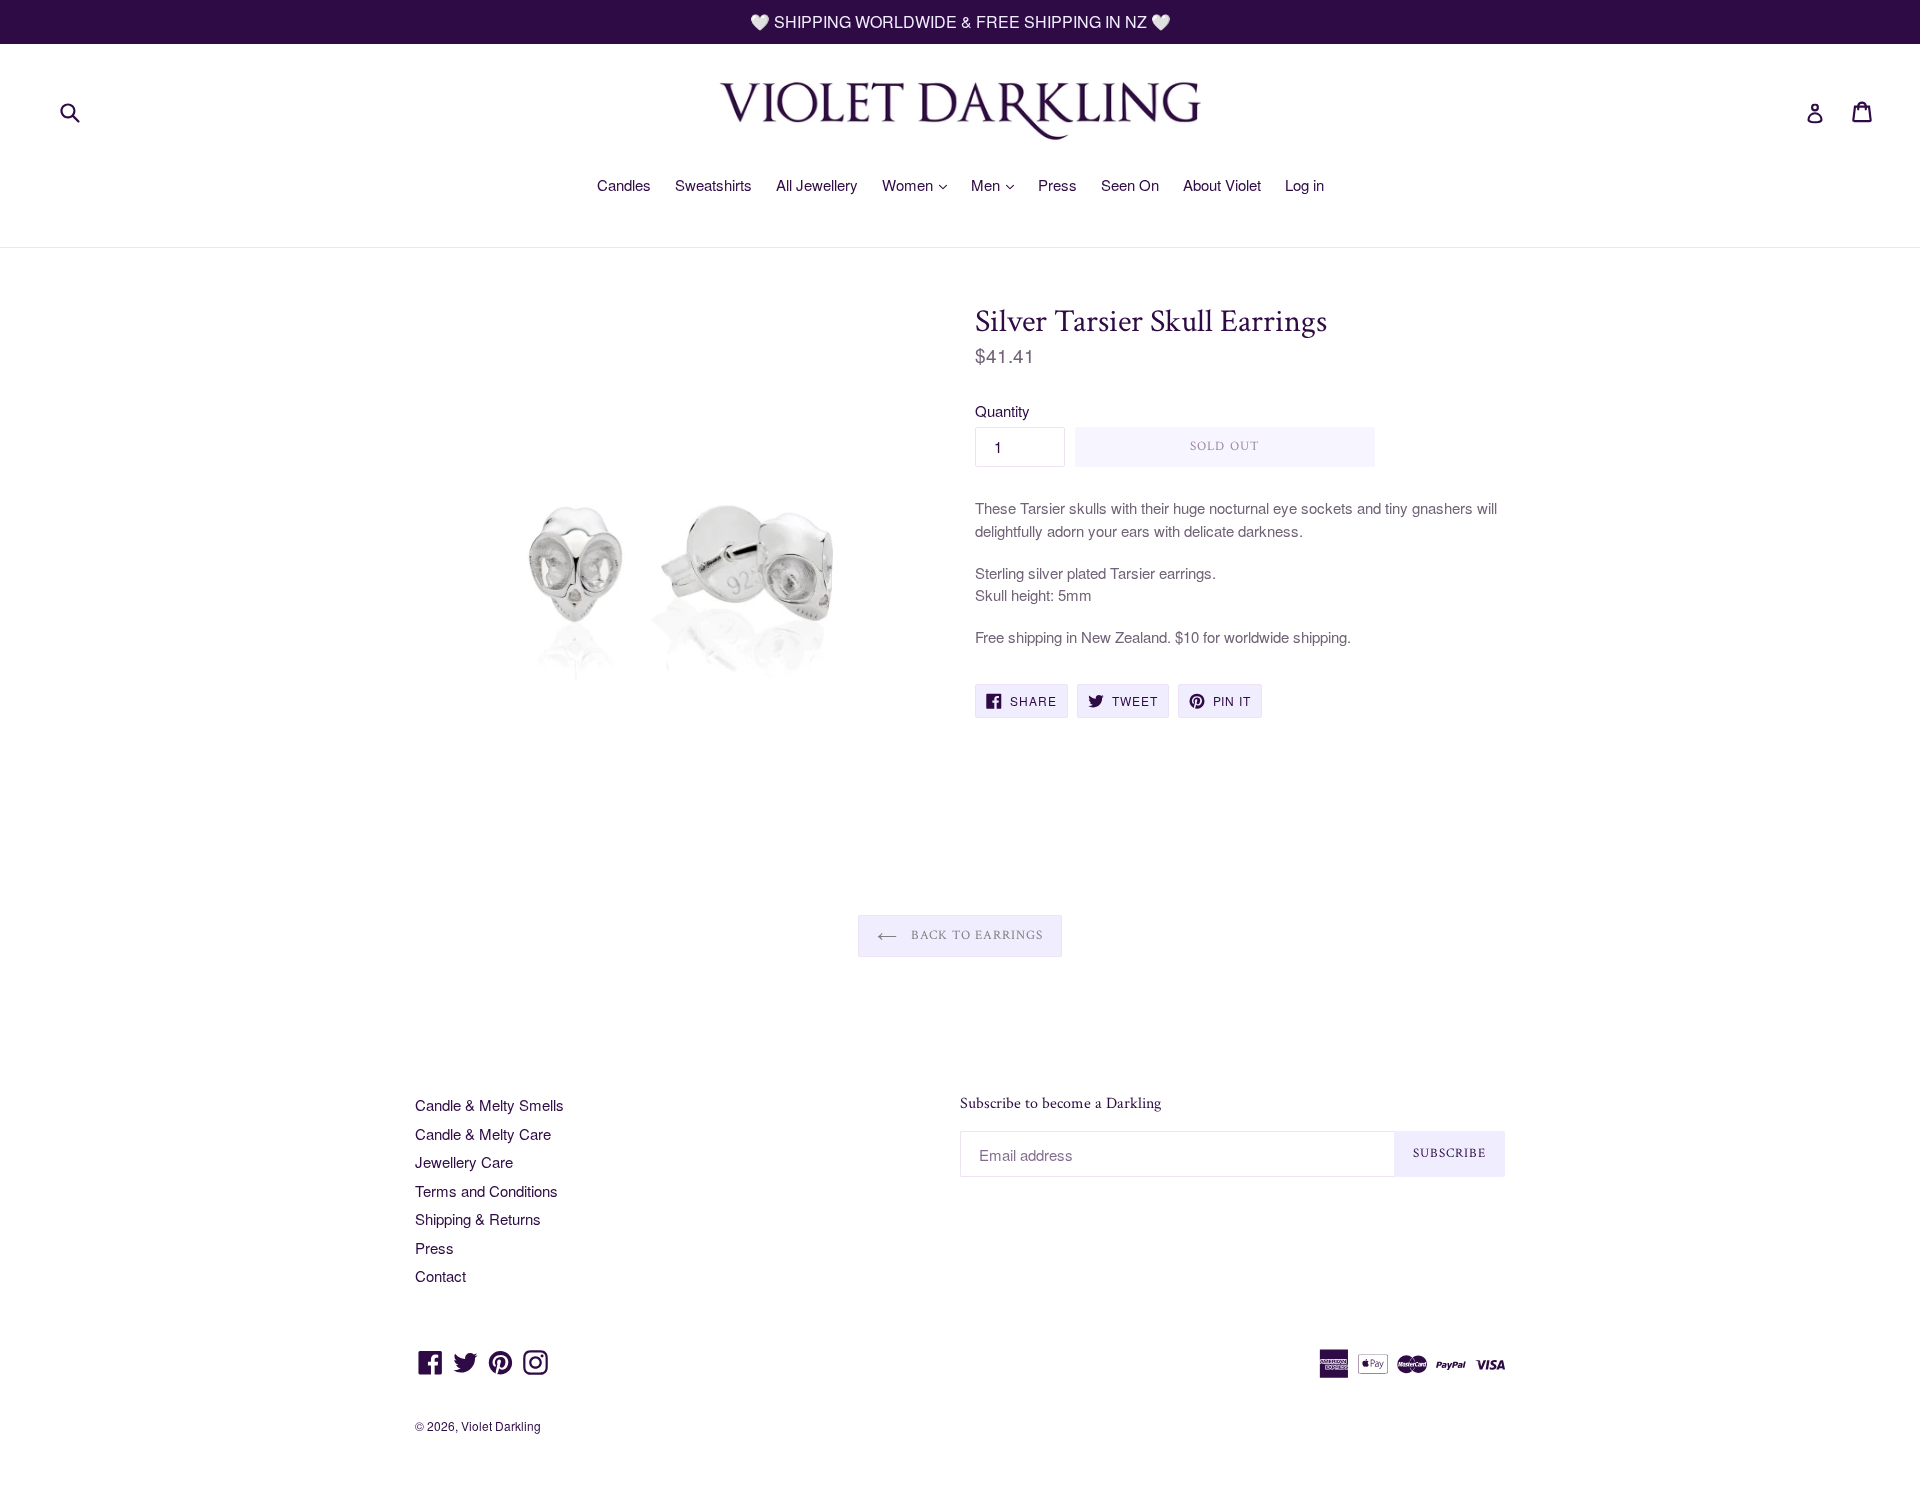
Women (909, 184)
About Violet (1222, 184)
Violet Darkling (501, 1425)
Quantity (1002, 410)
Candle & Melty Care (483, 1133)
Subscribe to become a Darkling (1060, 1103)
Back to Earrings (975, 935)
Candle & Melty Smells (489, 1104)
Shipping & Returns (478, 1218)
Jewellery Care (464, 1161)
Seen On (1130, 184)
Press (1057, 184)
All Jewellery (817, 184)
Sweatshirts (713, 184)
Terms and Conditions (486, 1190)
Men (987, 184)
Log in (1304, 184)
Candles (624, 184)
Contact (440, 1275)
